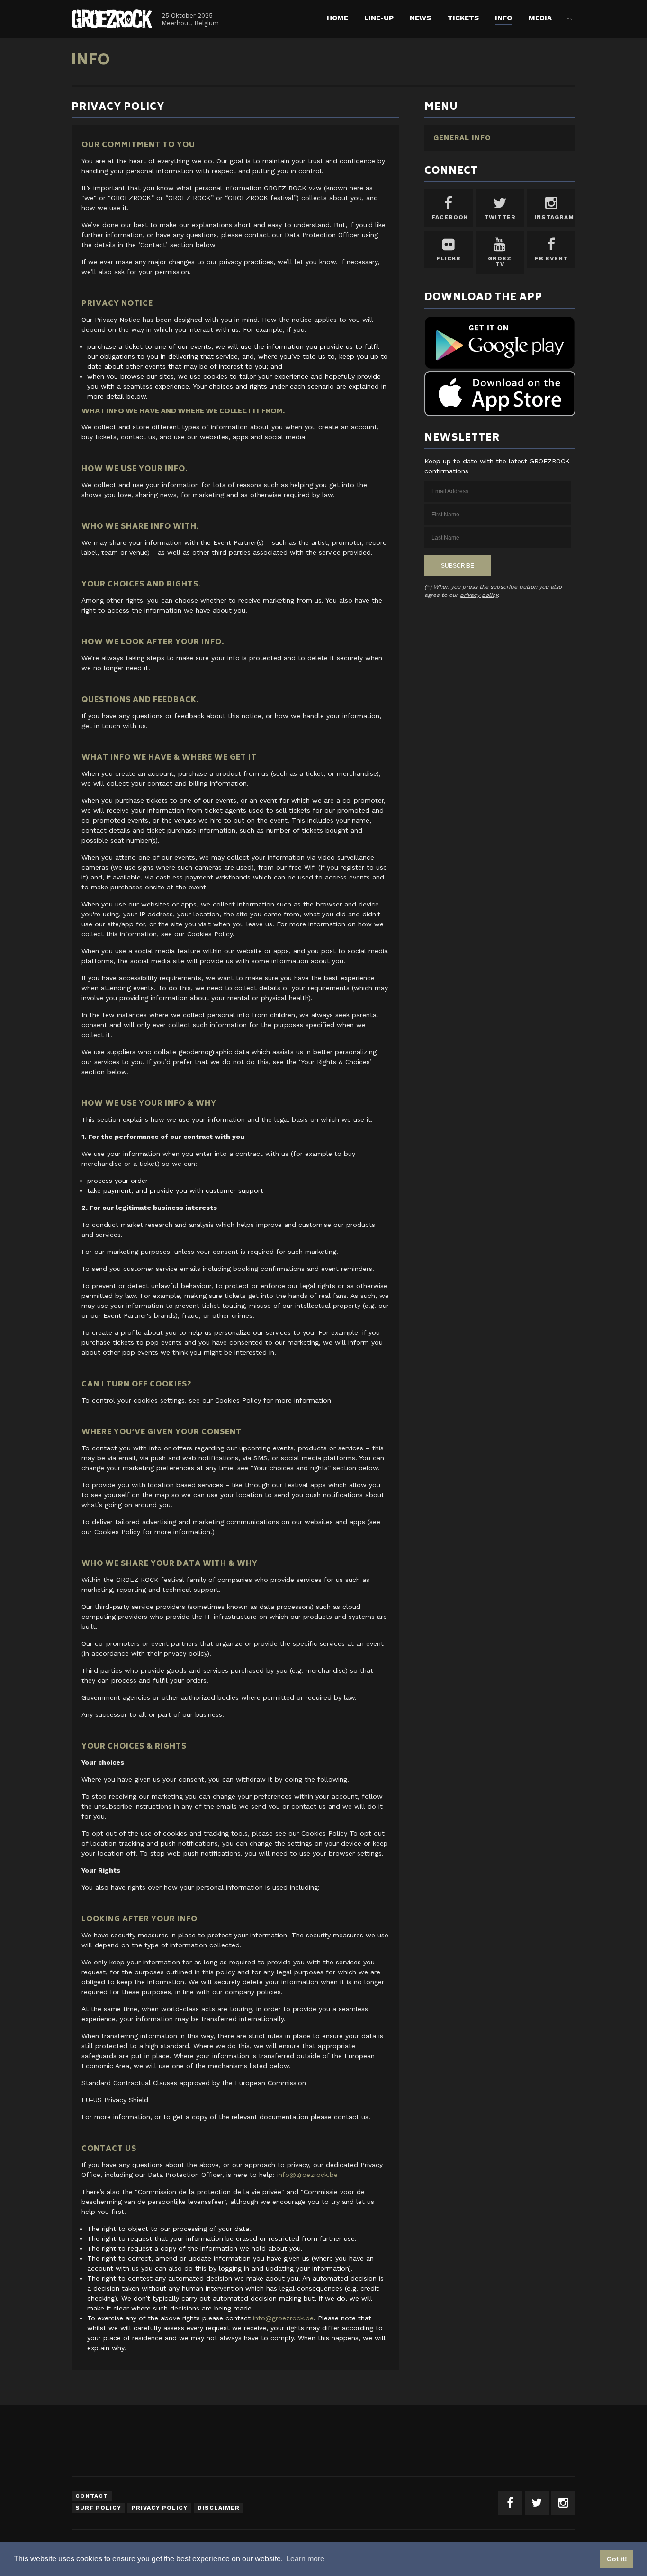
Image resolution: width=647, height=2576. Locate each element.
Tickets (463, 18)
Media (540, 18)
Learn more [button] (305, 2559)
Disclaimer (219, 2508)
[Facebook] (510, 2503)
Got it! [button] (617, 2559)
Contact (92, 2496)
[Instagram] (563, 2503)
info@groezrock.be (307, 2175)
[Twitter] (537, 2503)
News (420, 18)
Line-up (379, 18)
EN (570, 19)
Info (503, 18)
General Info (462, 138)
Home (337, 18)
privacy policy (479, 595)
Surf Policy (98, 2508)
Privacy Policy (159, 2508)
